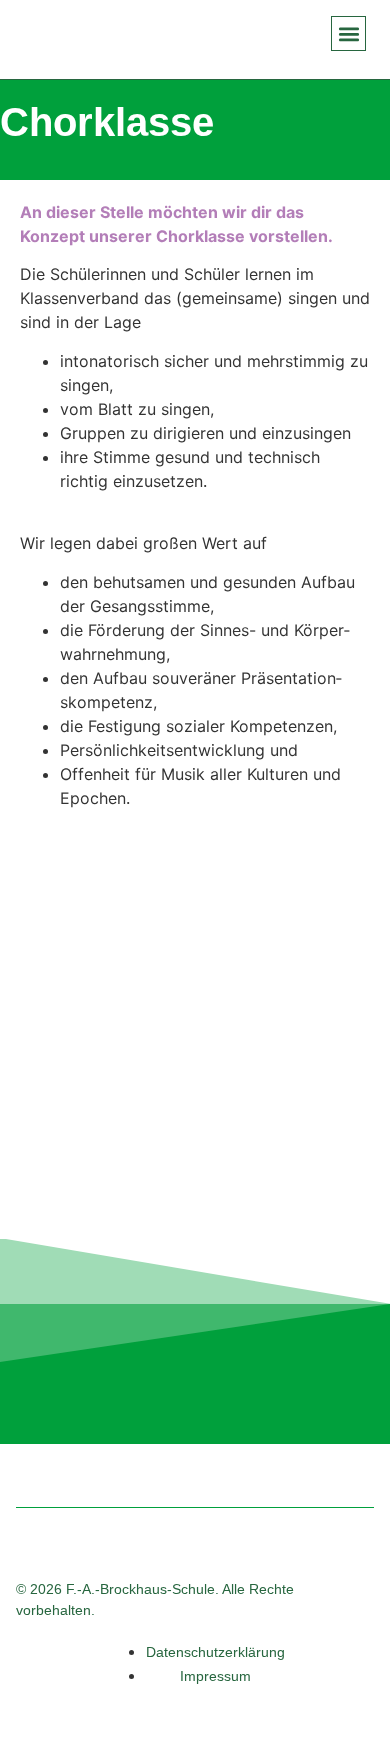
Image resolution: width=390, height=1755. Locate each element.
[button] (348, 33)
